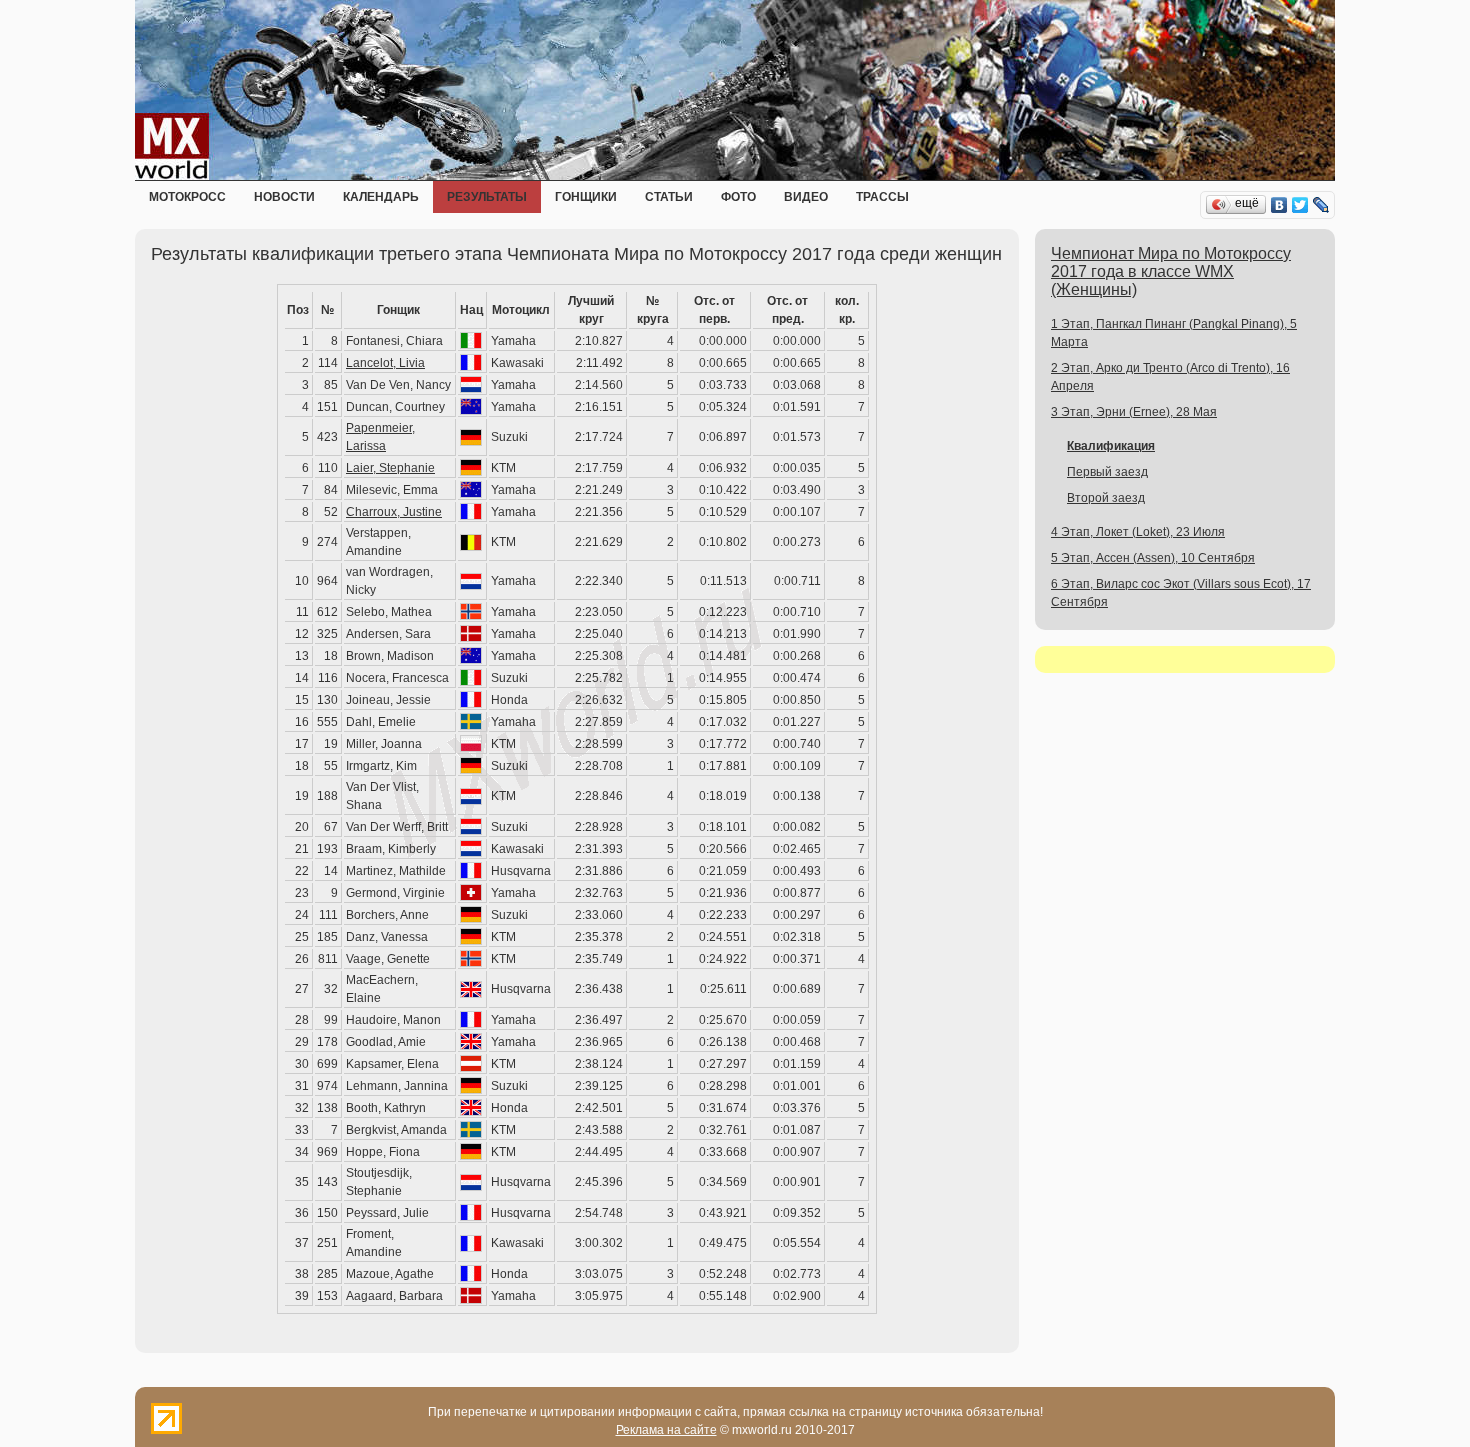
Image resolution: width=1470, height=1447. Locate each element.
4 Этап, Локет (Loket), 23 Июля (1138, 532)
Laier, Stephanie (390, 468)
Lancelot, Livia (385, 363)
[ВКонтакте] (1279, 205)
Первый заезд (1107, 472)
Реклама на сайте (666, 1430)
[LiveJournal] (1321, 205)
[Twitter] (1300, 205)
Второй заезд (1106, 498)
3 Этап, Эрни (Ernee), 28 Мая (1134, 412)
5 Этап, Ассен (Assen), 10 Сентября (1153, 558)
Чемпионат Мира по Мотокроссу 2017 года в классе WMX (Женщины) (1171, 271)
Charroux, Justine (394, 512)
